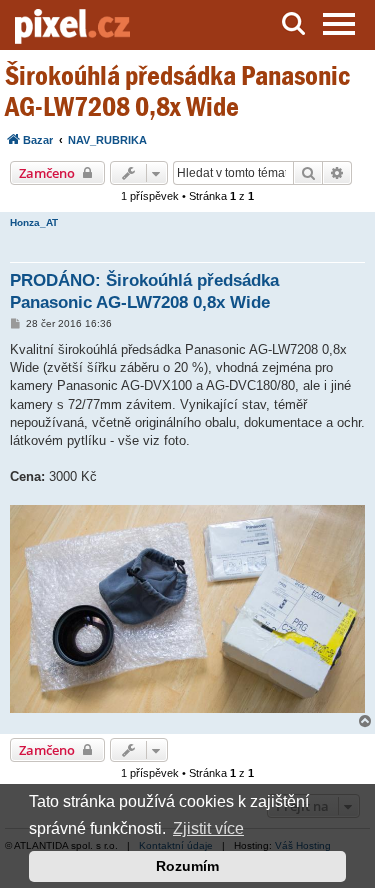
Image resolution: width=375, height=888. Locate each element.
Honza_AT (34, 222)
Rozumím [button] (187, 866)
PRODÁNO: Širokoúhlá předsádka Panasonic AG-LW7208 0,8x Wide (144, 291)
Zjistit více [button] (208, 828)
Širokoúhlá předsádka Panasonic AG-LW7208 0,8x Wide (177, 91)
